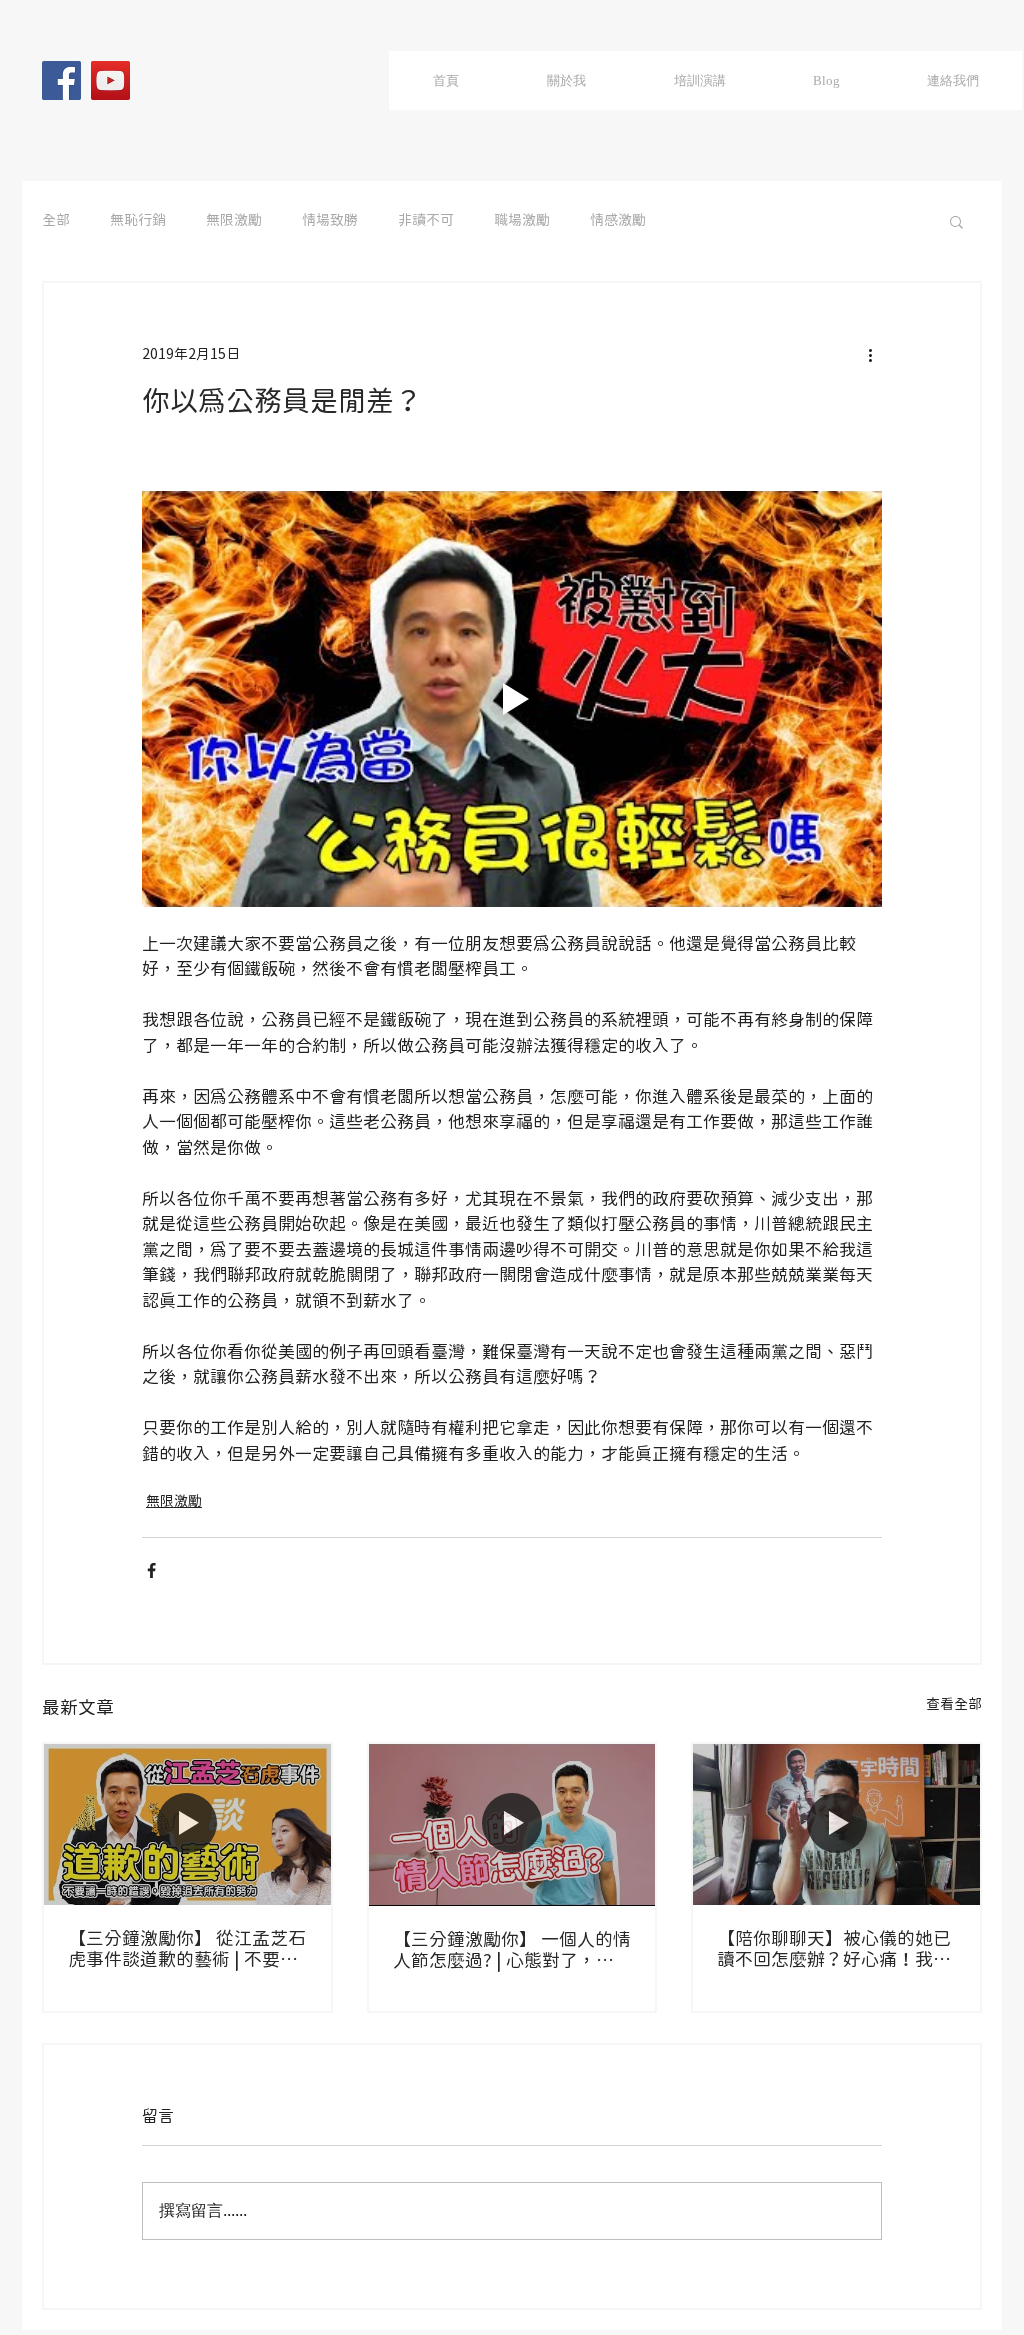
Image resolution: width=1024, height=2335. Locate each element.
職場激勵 (522, 221)
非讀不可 (426, 221)
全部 (56, 221)
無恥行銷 (138, 221)
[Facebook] (61, 80)
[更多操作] (870, 355)
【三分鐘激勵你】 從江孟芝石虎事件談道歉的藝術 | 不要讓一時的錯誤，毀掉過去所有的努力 (187, 1950)
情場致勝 (330, 221)
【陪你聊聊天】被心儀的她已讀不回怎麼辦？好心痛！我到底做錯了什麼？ (834, 1950)
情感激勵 (618, 221)
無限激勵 (234, 221)
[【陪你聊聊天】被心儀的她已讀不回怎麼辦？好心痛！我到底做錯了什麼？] (836, 1824)
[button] (956, 221)
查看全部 (954, 1705)
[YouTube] (110, 80)
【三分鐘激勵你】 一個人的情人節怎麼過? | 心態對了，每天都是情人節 (512, 1951)
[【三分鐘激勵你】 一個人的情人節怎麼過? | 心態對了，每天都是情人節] (512, 1824)
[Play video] (512, 699)
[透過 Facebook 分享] (151, 1570)
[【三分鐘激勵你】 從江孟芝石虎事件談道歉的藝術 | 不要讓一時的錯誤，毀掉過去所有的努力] (187, 1824)
